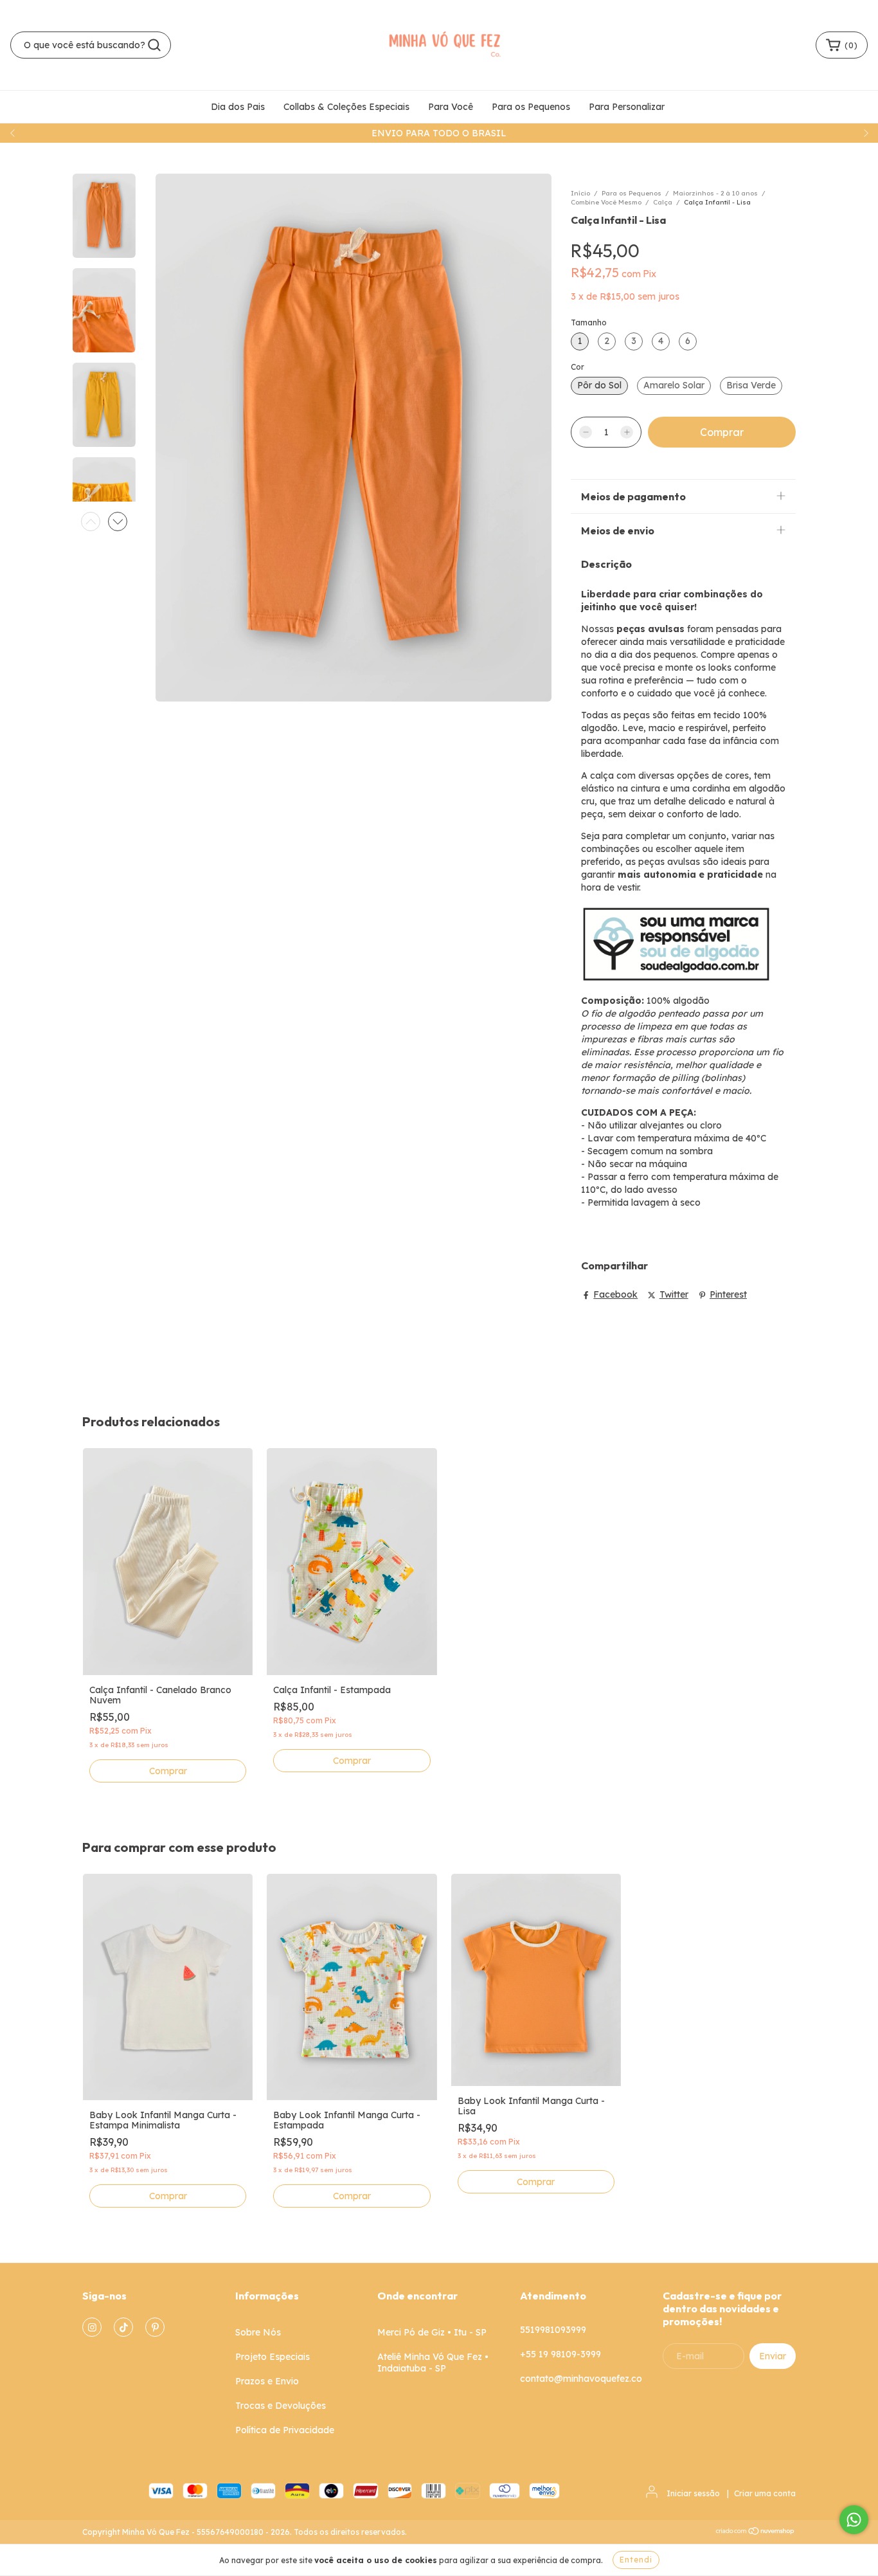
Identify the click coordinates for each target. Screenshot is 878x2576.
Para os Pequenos (531, 107)
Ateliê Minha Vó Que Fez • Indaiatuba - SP (433, 2363)
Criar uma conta (765, 2493)
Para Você (451, 107)
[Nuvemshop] (756, 2533)
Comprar (168, 1771)
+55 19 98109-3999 (560, 2354)
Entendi (636, 2560)
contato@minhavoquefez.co (581, 2379)
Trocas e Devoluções (281, 2406)
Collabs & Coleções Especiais (346, 107)
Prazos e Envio (267, 2381)
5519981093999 (553, 2330)
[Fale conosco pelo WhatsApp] (854, 2520)
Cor (578, 367)
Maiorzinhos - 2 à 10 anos (715, 193)
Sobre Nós (258, 2332)
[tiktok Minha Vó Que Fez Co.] (123, 2327)
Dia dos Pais (238, 107)
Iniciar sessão (693, 2493)
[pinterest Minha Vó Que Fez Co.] (155, 2327)
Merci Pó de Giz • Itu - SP (432, 2332)
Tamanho (589, 322)
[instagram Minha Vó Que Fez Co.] (92, 2327)
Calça (663, 202)
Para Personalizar (627, 107)
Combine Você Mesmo (606, 202)
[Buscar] (154, 45)
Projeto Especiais (273, 2357)
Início (580, 193)
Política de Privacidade (285, 2430)
